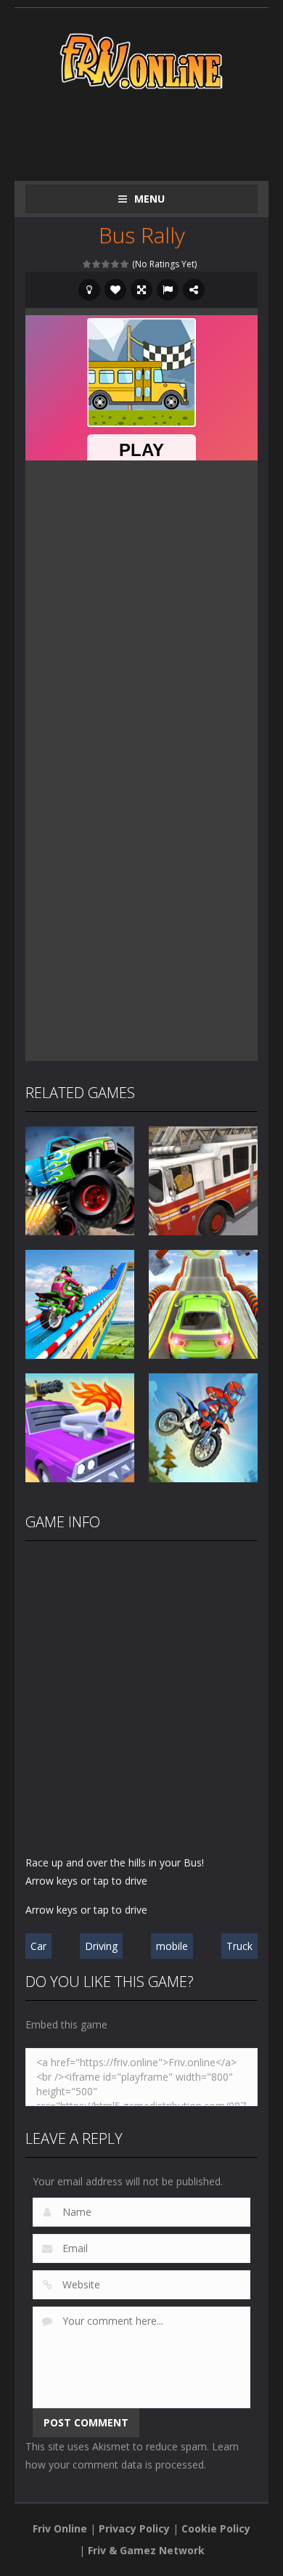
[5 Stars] (125, 264)
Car (38, 1946)
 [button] (168, 290)
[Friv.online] (141, 60)
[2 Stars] (97, 264)
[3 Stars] (106, 264)
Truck (239, 1946)
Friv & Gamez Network (146, 2550)
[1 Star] (87, 264)
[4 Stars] (116, 264)
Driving (101, 1946)
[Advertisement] (154, 132)
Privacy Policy (134, 2528)
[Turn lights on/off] (89, 290)
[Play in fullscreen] (141, 290)
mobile (172, 1946)
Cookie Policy (216, 2528)
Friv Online (60, 2528)
